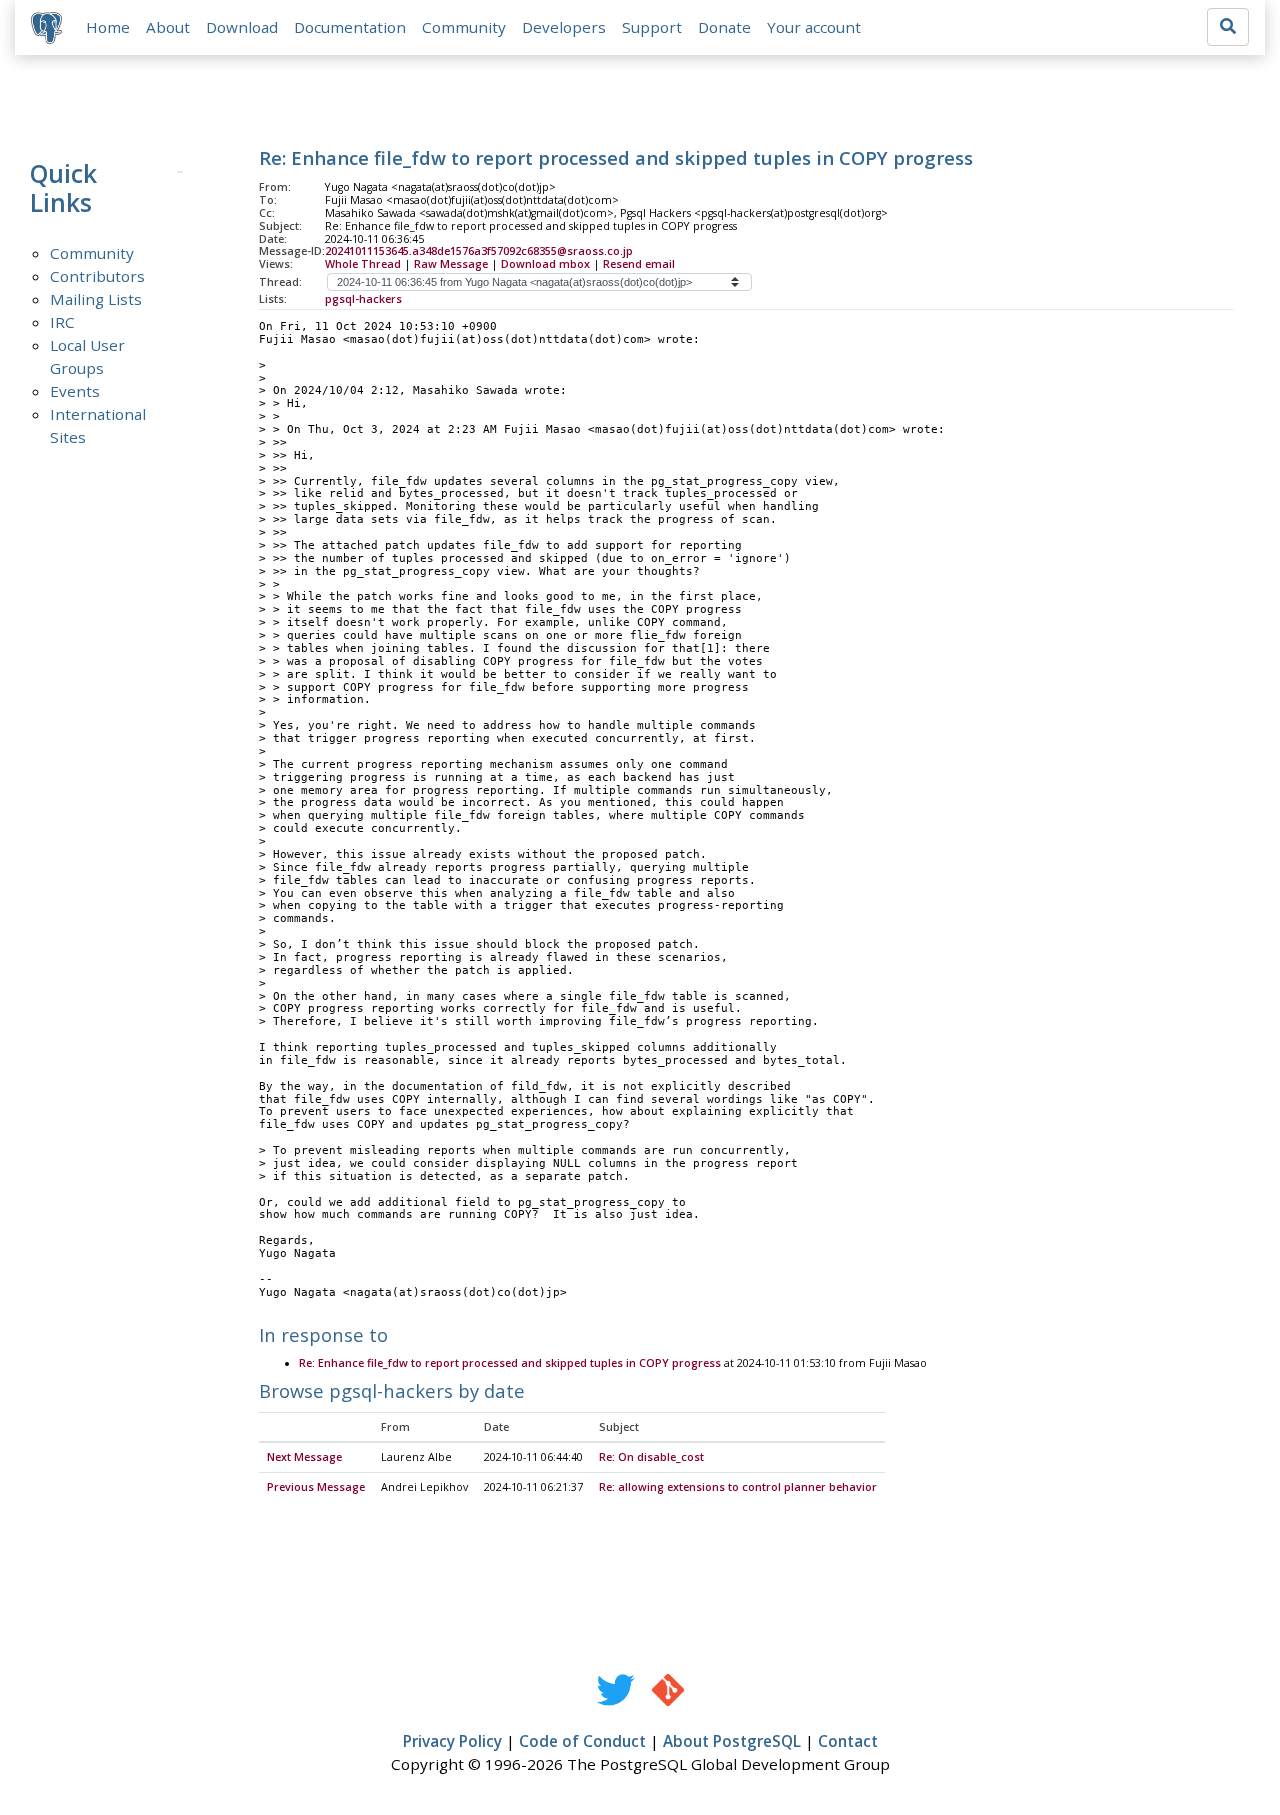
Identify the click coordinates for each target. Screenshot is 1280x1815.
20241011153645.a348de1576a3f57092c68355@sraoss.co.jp (479, 251)
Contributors (97, 276)
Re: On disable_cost (651, 1457)
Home (108, 27)
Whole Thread (363, 264)
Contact (848, 1741)
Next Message (304, 1457)
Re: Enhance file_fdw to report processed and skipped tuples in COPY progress (510, 1363)
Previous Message (316, 1487)
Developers (564, 27)
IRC (62, 322)
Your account (814, 27)
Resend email (639, 264)
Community (464, 27)
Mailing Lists (96, 299)
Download (242, 27)
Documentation (350, 27)
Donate (724, 27)
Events (75, 391)
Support (652, 27)
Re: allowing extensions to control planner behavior (738, 1487)
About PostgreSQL (732, 1741)
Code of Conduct (582, 1741)
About (168, 27)
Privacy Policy (452, 1741)
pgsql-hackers (363, 299)
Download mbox (545, 264)
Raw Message (451, 264)
